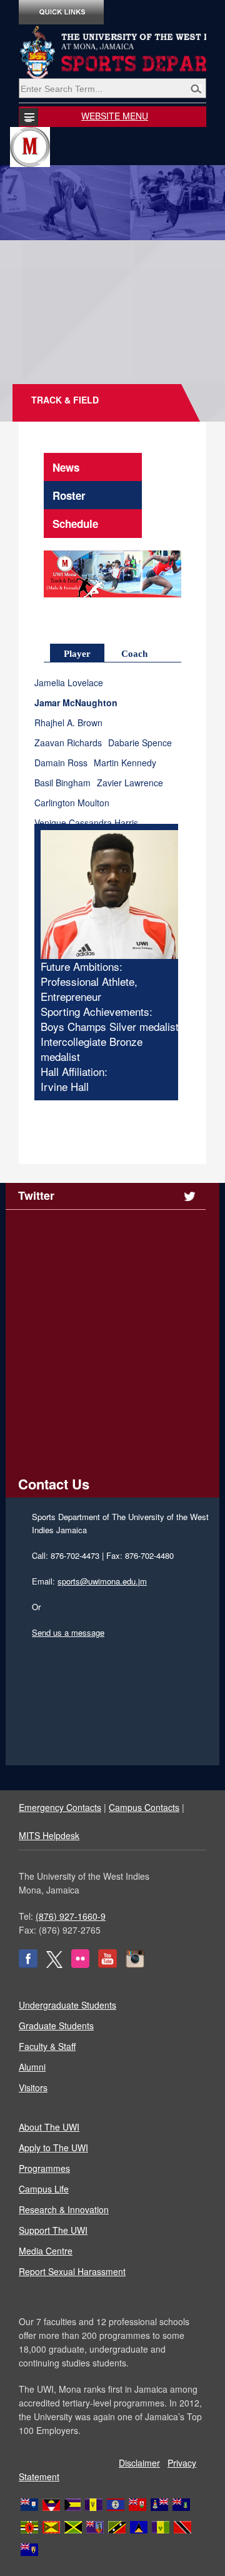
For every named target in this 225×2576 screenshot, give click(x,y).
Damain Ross (61, 763)
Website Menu (115, 116)
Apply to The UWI (53, 2148)
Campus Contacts (144, 1807)
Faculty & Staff (47, 2046)
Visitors (33, 2087)
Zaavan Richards (68, 743)
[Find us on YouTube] (107, 1964)
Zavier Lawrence (130, 783)
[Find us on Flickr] (80, 1964)
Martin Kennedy (125, 763)
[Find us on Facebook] (28, 1964)
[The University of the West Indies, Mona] (112, 53)
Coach (134, 654)
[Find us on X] (54, 1964)
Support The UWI (53, 2230)
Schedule (75, 524)
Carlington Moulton (72, 803)
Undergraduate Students (67, 2005)
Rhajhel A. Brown (68, 723)
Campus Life (44, 2189)
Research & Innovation (64, 2209)
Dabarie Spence (140, 743)
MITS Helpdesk (49, 1835)
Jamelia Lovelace (69, 683)
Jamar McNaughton (76, 703)
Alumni (32, 2067)
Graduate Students (56, 2026)
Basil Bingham (62, 783)
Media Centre (46, 2251)
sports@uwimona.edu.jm (102, 1581)
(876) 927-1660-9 (71, 1916)
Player (77, 654)
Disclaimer (139, 2463)
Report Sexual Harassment (72, 2271)
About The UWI (49, 2127)
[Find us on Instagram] (135, 1964)
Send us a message (68, 1632)
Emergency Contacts (60, 1807)
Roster (69, 495)
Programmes (44, 2168)
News (66, 467)
